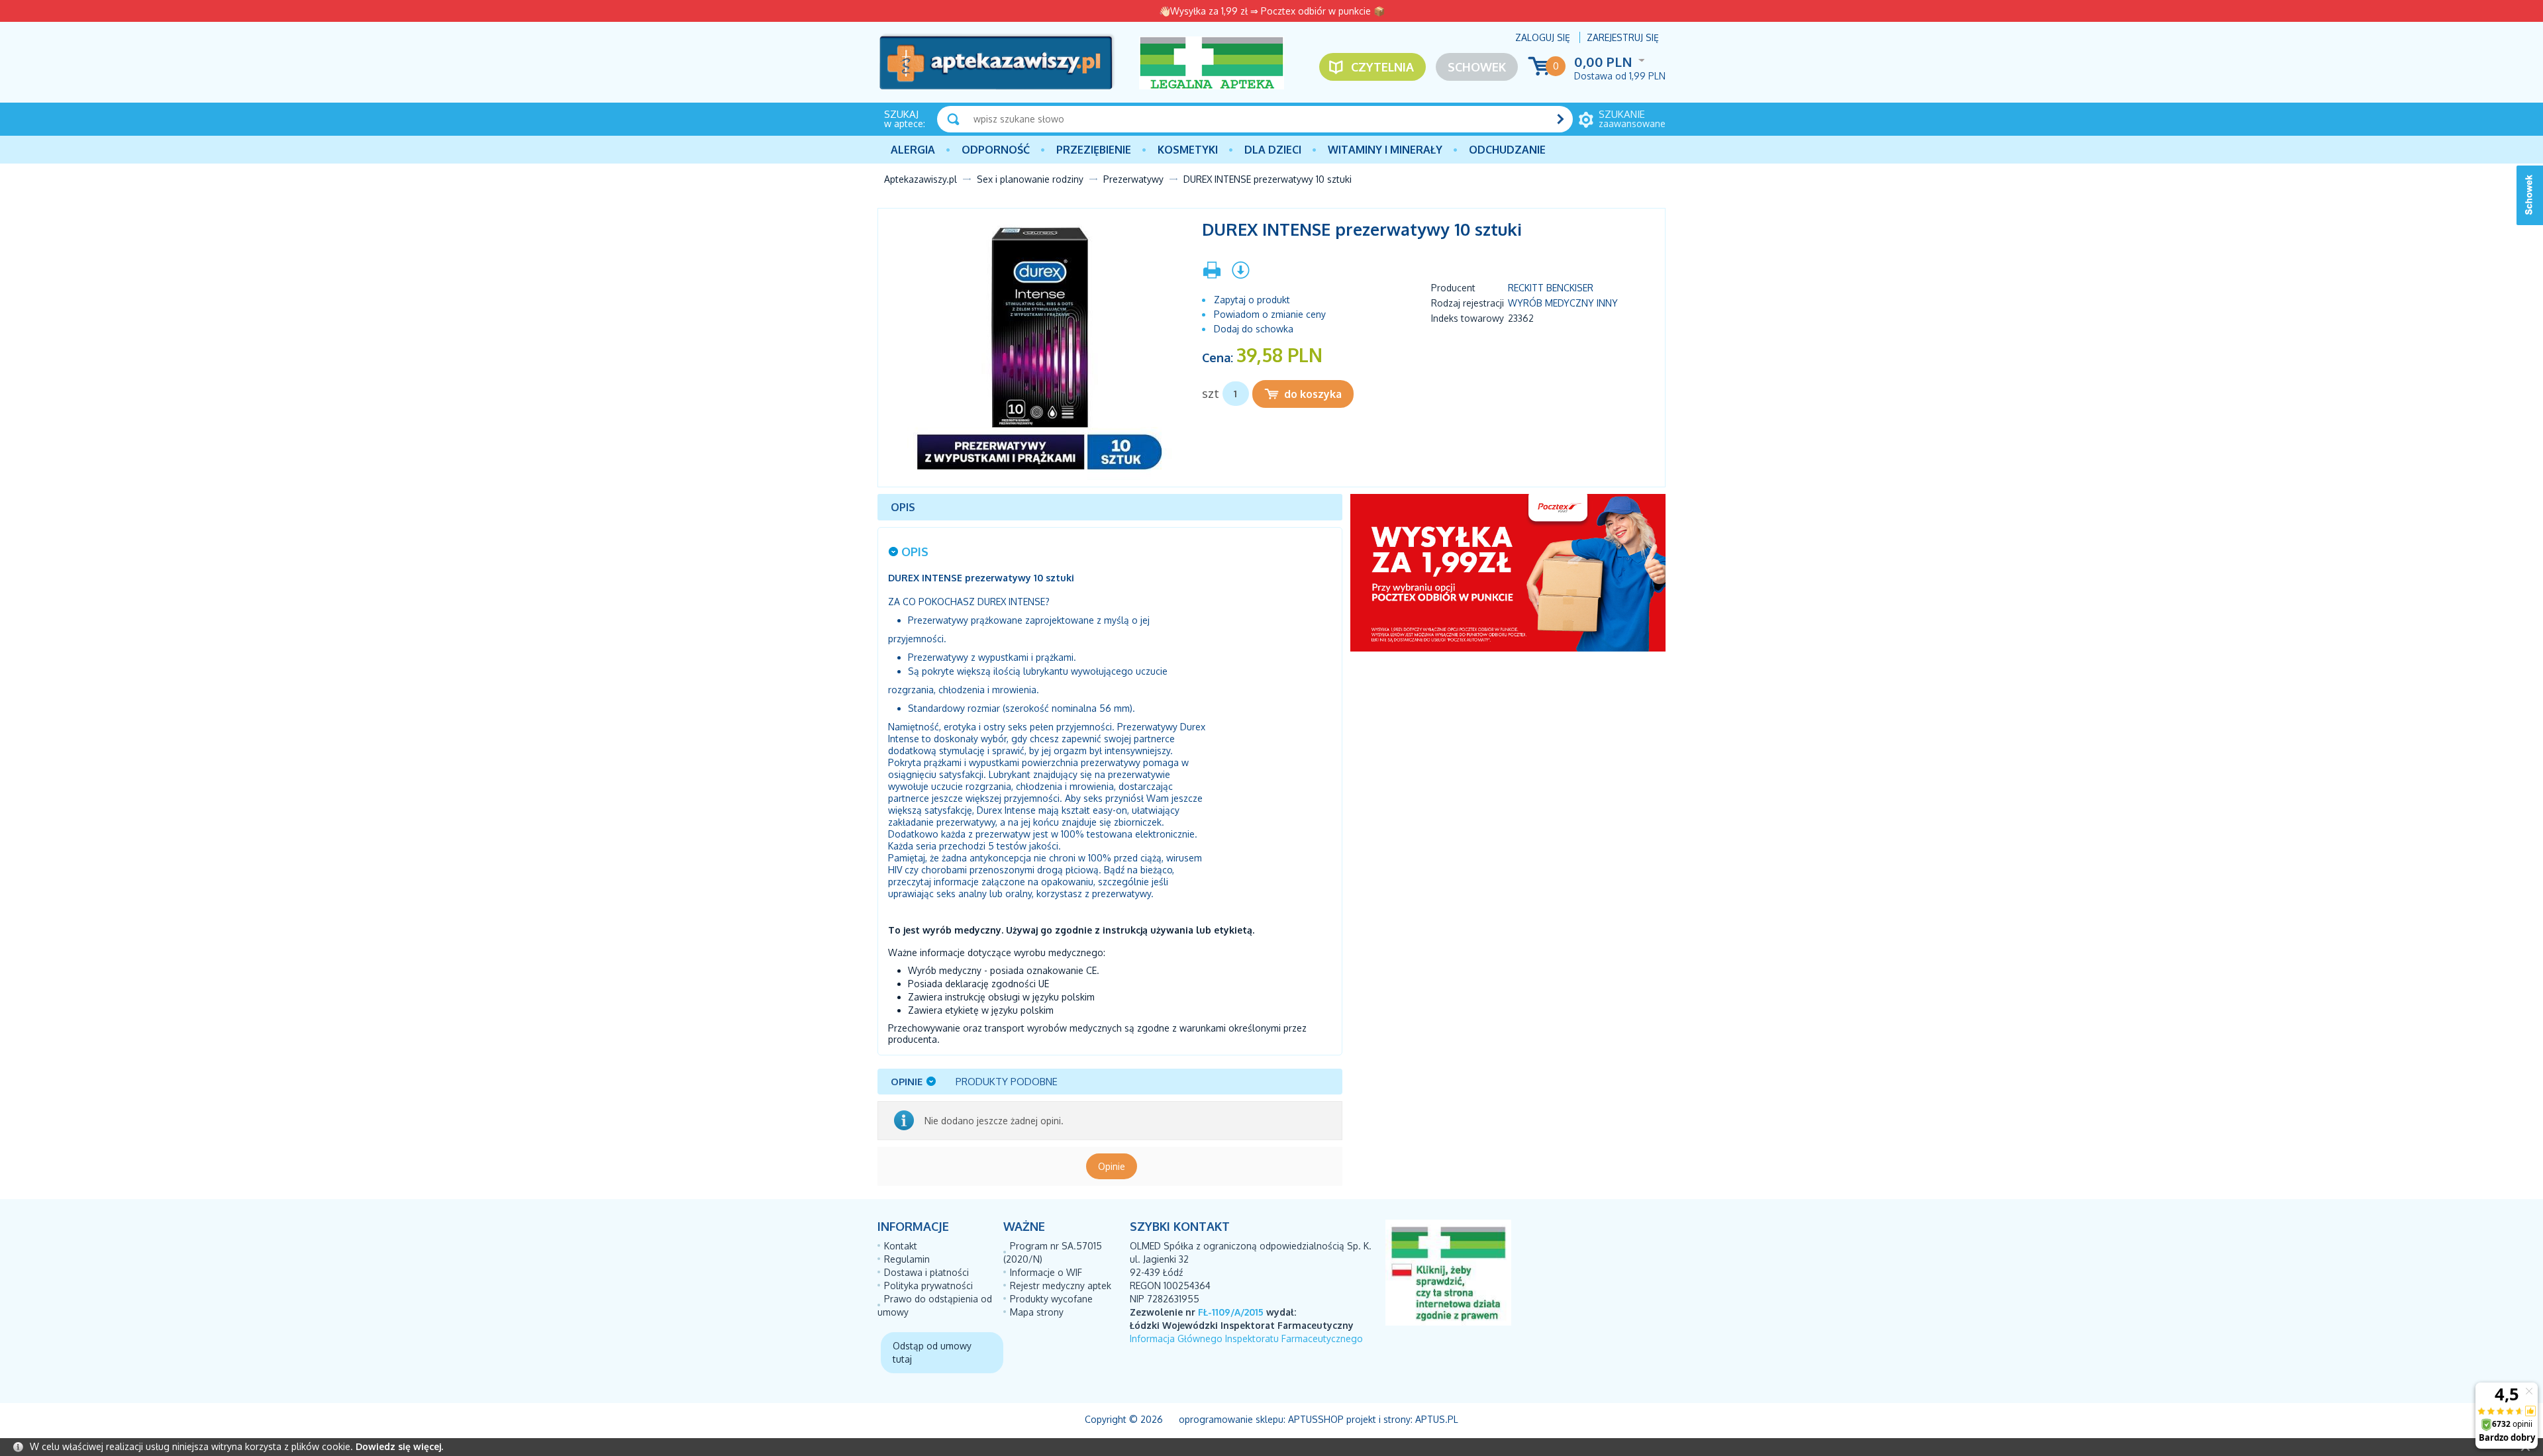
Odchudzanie (1507, 150)
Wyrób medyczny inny (1563, 303)
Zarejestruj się (1623, 37)
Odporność (996, 150)
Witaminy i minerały (1385, 150)
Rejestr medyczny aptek (1061, 1286)
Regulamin (907, 1259)
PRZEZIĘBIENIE (1094, 150)
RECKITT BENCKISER (1551, 288)
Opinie (1112, 1166)
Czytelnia (1382, 67)
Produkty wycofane (1051, 1299)
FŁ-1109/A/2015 (1231, 1312)
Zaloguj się (1543, 37)
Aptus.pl (1437, 1419)
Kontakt (901, 1246)
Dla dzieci (1273, 150)
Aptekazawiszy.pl (921, 179)
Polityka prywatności (928, 1286)
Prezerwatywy (1133, 179)
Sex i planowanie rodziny (1030, 179)
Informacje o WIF (1046, 1272)
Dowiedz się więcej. (399, 1446)
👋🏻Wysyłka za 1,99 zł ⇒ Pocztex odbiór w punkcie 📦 (1272, 11)
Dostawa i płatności (926, 1272)
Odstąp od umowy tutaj (932, 1352)
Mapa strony (1037, 1312)
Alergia (913, 150)
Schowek (1477, 67)
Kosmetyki (1188, 150)
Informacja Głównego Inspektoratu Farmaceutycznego (1246, 1338)
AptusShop (1316, 1419)
